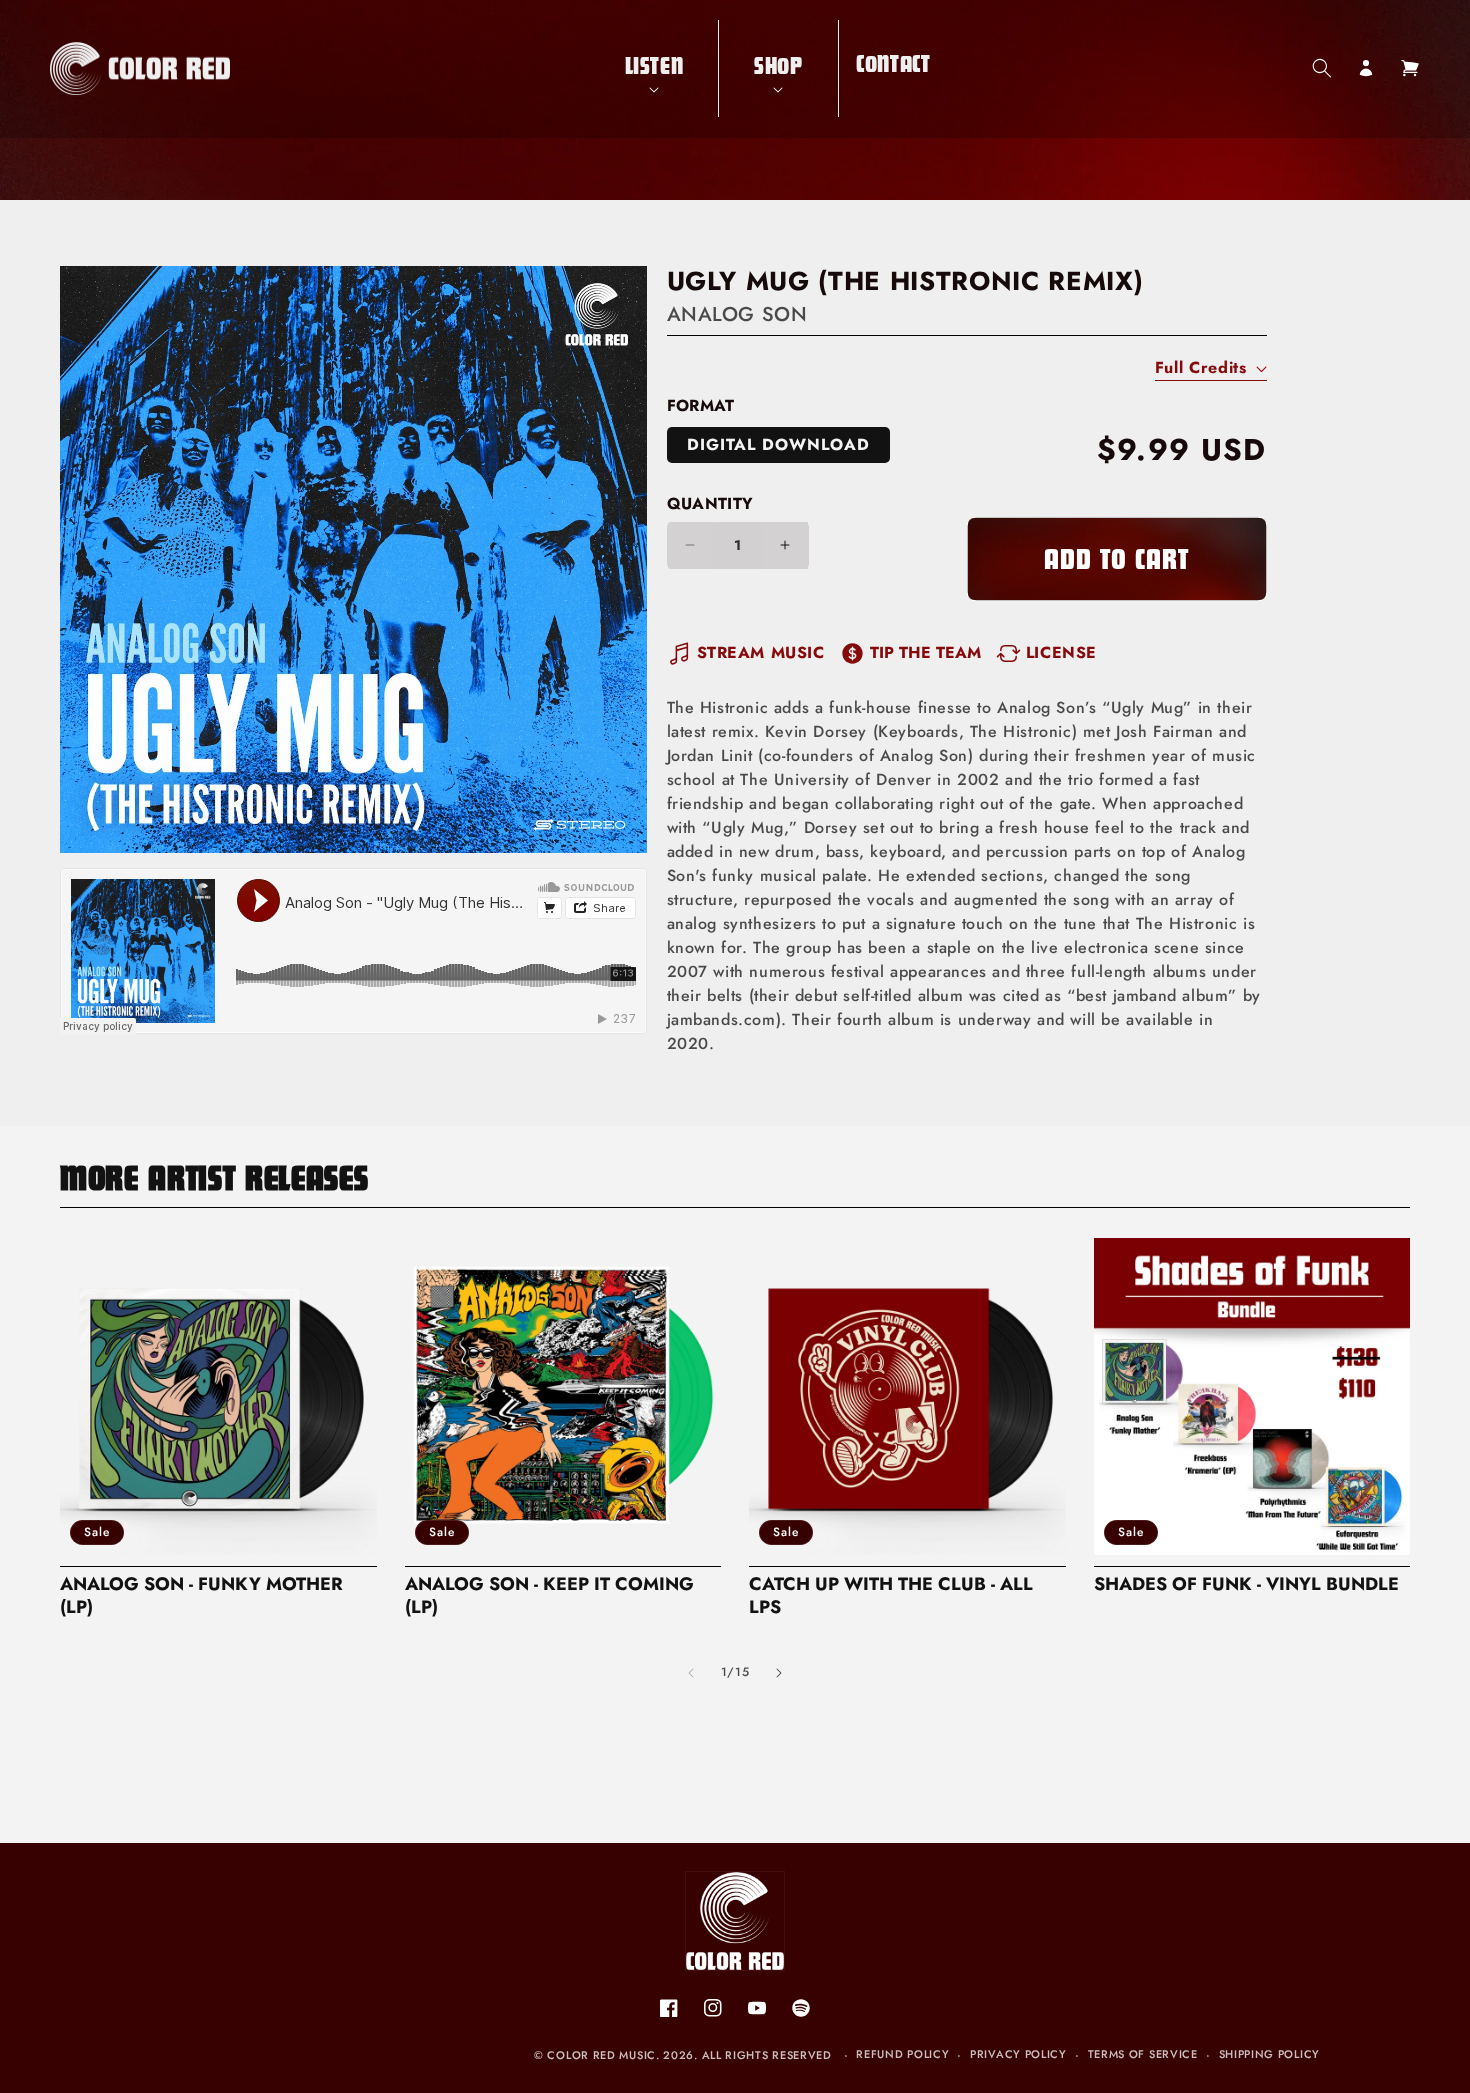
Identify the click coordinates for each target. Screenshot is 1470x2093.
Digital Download (778, 444)
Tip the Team (925, 652)
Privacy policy (1018, 2054)
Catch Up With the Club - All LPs (891, 1596)
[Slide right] (779, 1673)
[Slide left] (691, 1673)
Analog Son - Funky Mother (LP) (201, 1596)
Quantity (710, 503)
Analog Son (737, 314)
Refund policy (902, 2054)
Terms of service (1143, 2054)
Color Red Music (601, 2055)
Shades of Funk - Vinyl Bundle (1246, 1584)
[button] (654, 68)
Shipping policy (1270, 2054)
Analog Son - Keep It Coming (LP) (549, 1596)
